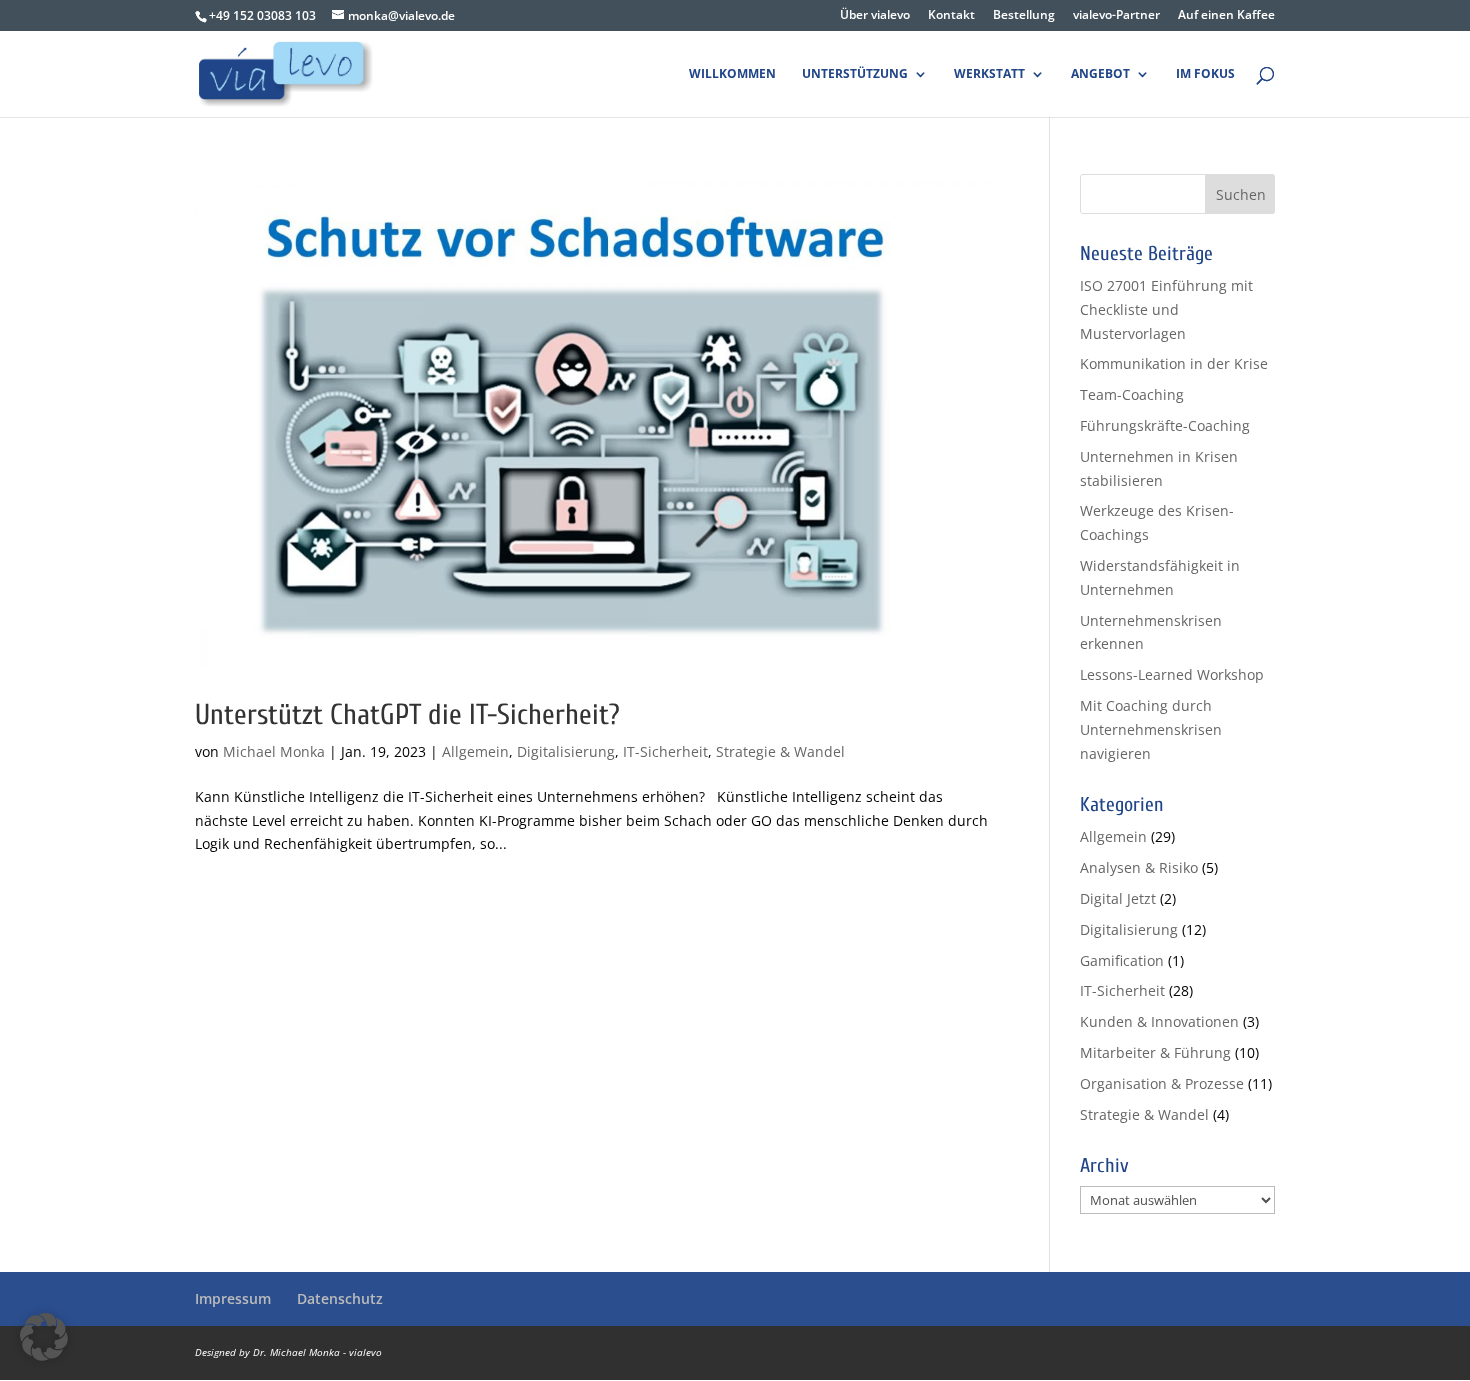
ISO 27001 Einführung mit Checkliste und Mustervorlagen (1166, 309)
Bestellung (1024, 16)
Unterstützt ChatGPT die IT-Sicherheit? (407, 715)
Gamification (1122, 960)
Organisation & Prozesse (1162, 1083)
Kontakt (951, 16)
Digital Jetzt (1118, 898)
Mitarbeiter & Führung (1155, 1052)
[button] (44, 1337)
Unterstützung (855, 74)
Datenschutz (340, 1298)
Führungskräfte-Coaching (1165, 425)
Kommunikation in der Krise (1174, 363)
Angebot (1100, 74)
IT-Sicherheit (665, 751)
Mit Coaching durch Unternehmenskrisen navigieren (1151, 729)
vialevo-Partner (1116, 16)
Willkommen (732, 74)
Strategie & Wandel (780, 751)
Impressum (233, 1298)
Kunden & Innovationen (1159, 1021)
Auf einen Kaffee (1226, 16)
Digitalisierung (566, 751)
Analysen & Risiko (1139, 867)
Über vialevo (875, 16)
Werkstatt (989, 74)
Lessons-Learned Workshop (1172, 674)
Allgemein (475, 751)
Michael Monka (274, 751)
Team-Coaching (1132, 394)
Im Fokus (1205, 74)
